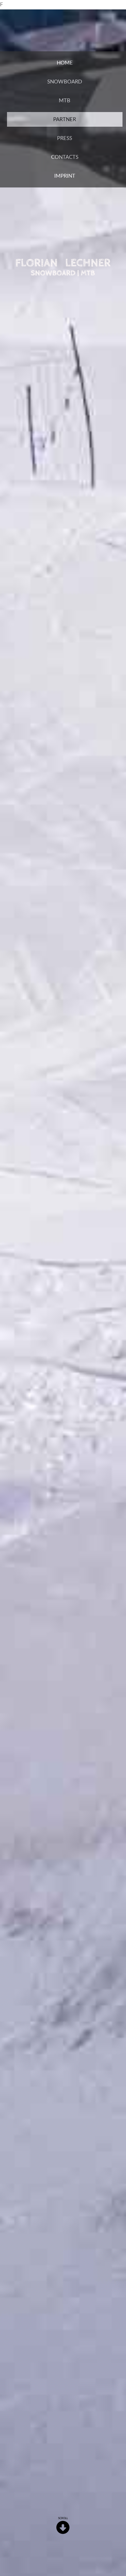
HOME (65, 63)
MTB (65, 101)
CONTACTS (65, 157)
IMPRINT (65, 176)
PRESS (65, 138)
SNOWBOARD (65, 82)
